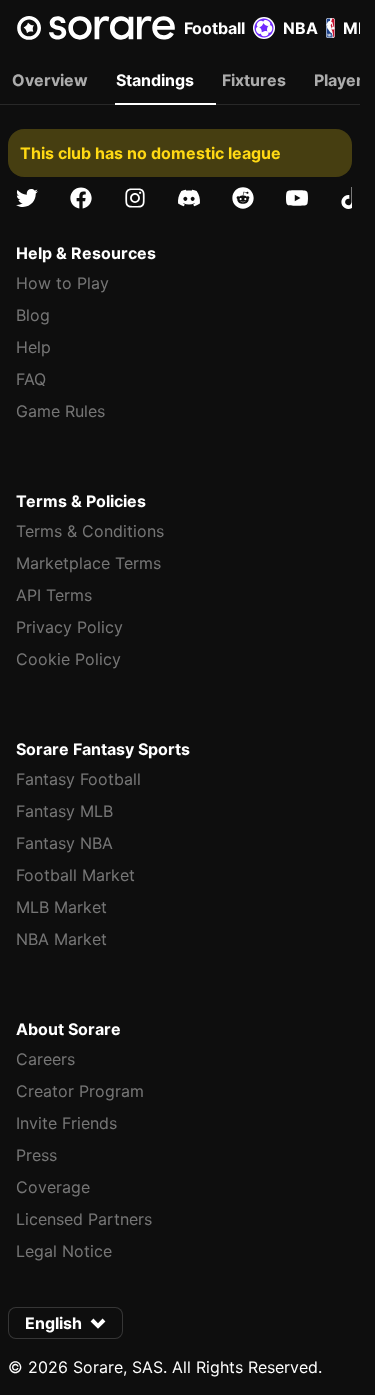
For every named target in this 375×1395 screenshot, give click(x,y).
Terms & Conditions (90, 531)
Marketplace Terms (88, 563)
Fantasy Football (78, 779)
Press (36, 1155)
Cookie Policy (68, 659)
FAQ (31, 379)
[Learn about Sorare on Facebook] (81, 198)
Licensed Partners (84, 1219)
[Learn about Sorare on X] (27, 198)
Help (33, 347)
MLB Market (61, 907)
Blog (33, 315)
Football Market (75, 875)
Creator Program (80, 1091)
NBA (300, 28)
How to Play (62, 283)
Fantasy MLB (64, 811)
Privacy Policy (69, 627)
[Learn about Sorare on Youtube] (297, 198)
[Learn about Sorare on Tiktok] (351, 198)
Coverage (53, 1187)
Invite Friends (66, 1123)
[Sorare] (96, 28)
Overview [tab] (50, 80)
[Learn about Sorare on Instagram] (135, 198)
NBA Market (61, 939)
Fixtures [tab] (254, 80)
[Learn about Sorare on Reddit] (243, 198)
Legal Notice (64, 1251)
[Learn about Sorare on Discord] (189, 198)
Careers (45, 1059)
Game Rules (60, 411)
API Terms (54, 595)
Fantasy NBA (64, 843)
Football (214, 28)
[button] (65, 1323)
